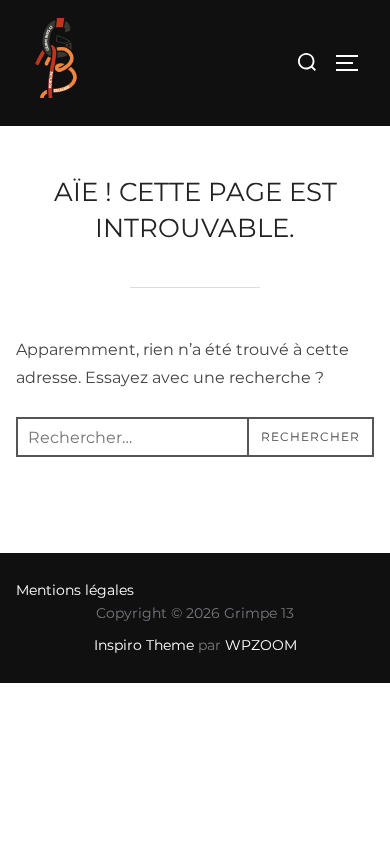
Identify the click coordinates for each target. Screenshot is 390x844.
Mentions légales (75, 590)
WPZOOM (261, 645)
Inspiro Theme (144, 645)
